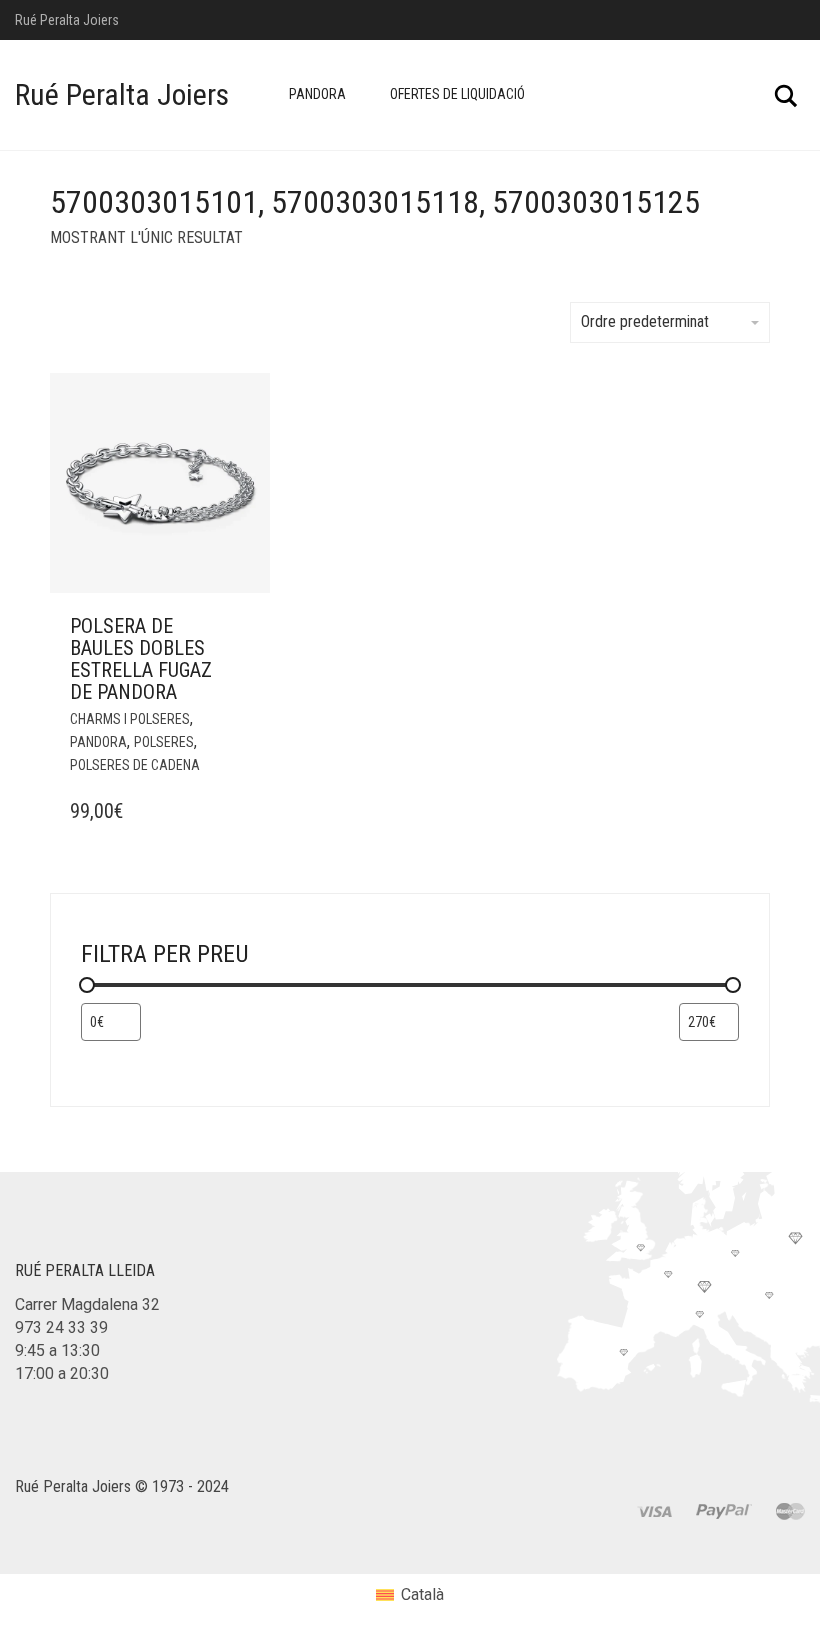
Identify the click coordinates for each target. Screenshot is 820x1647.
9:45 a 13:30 (57, 1350)
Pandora (317, 94)
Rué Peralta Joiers (122, 94)
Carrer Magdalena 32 (87, 1304)
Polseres (164, 742)
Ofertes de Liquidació (457, 94)
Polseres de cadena (135, 765)
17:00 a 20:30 (62, 1373)
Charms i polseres (130, 719)
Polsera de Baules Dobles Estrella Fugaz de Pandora (141, 659)
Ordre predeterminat (645, 321)
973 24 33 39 (61, 1327)
